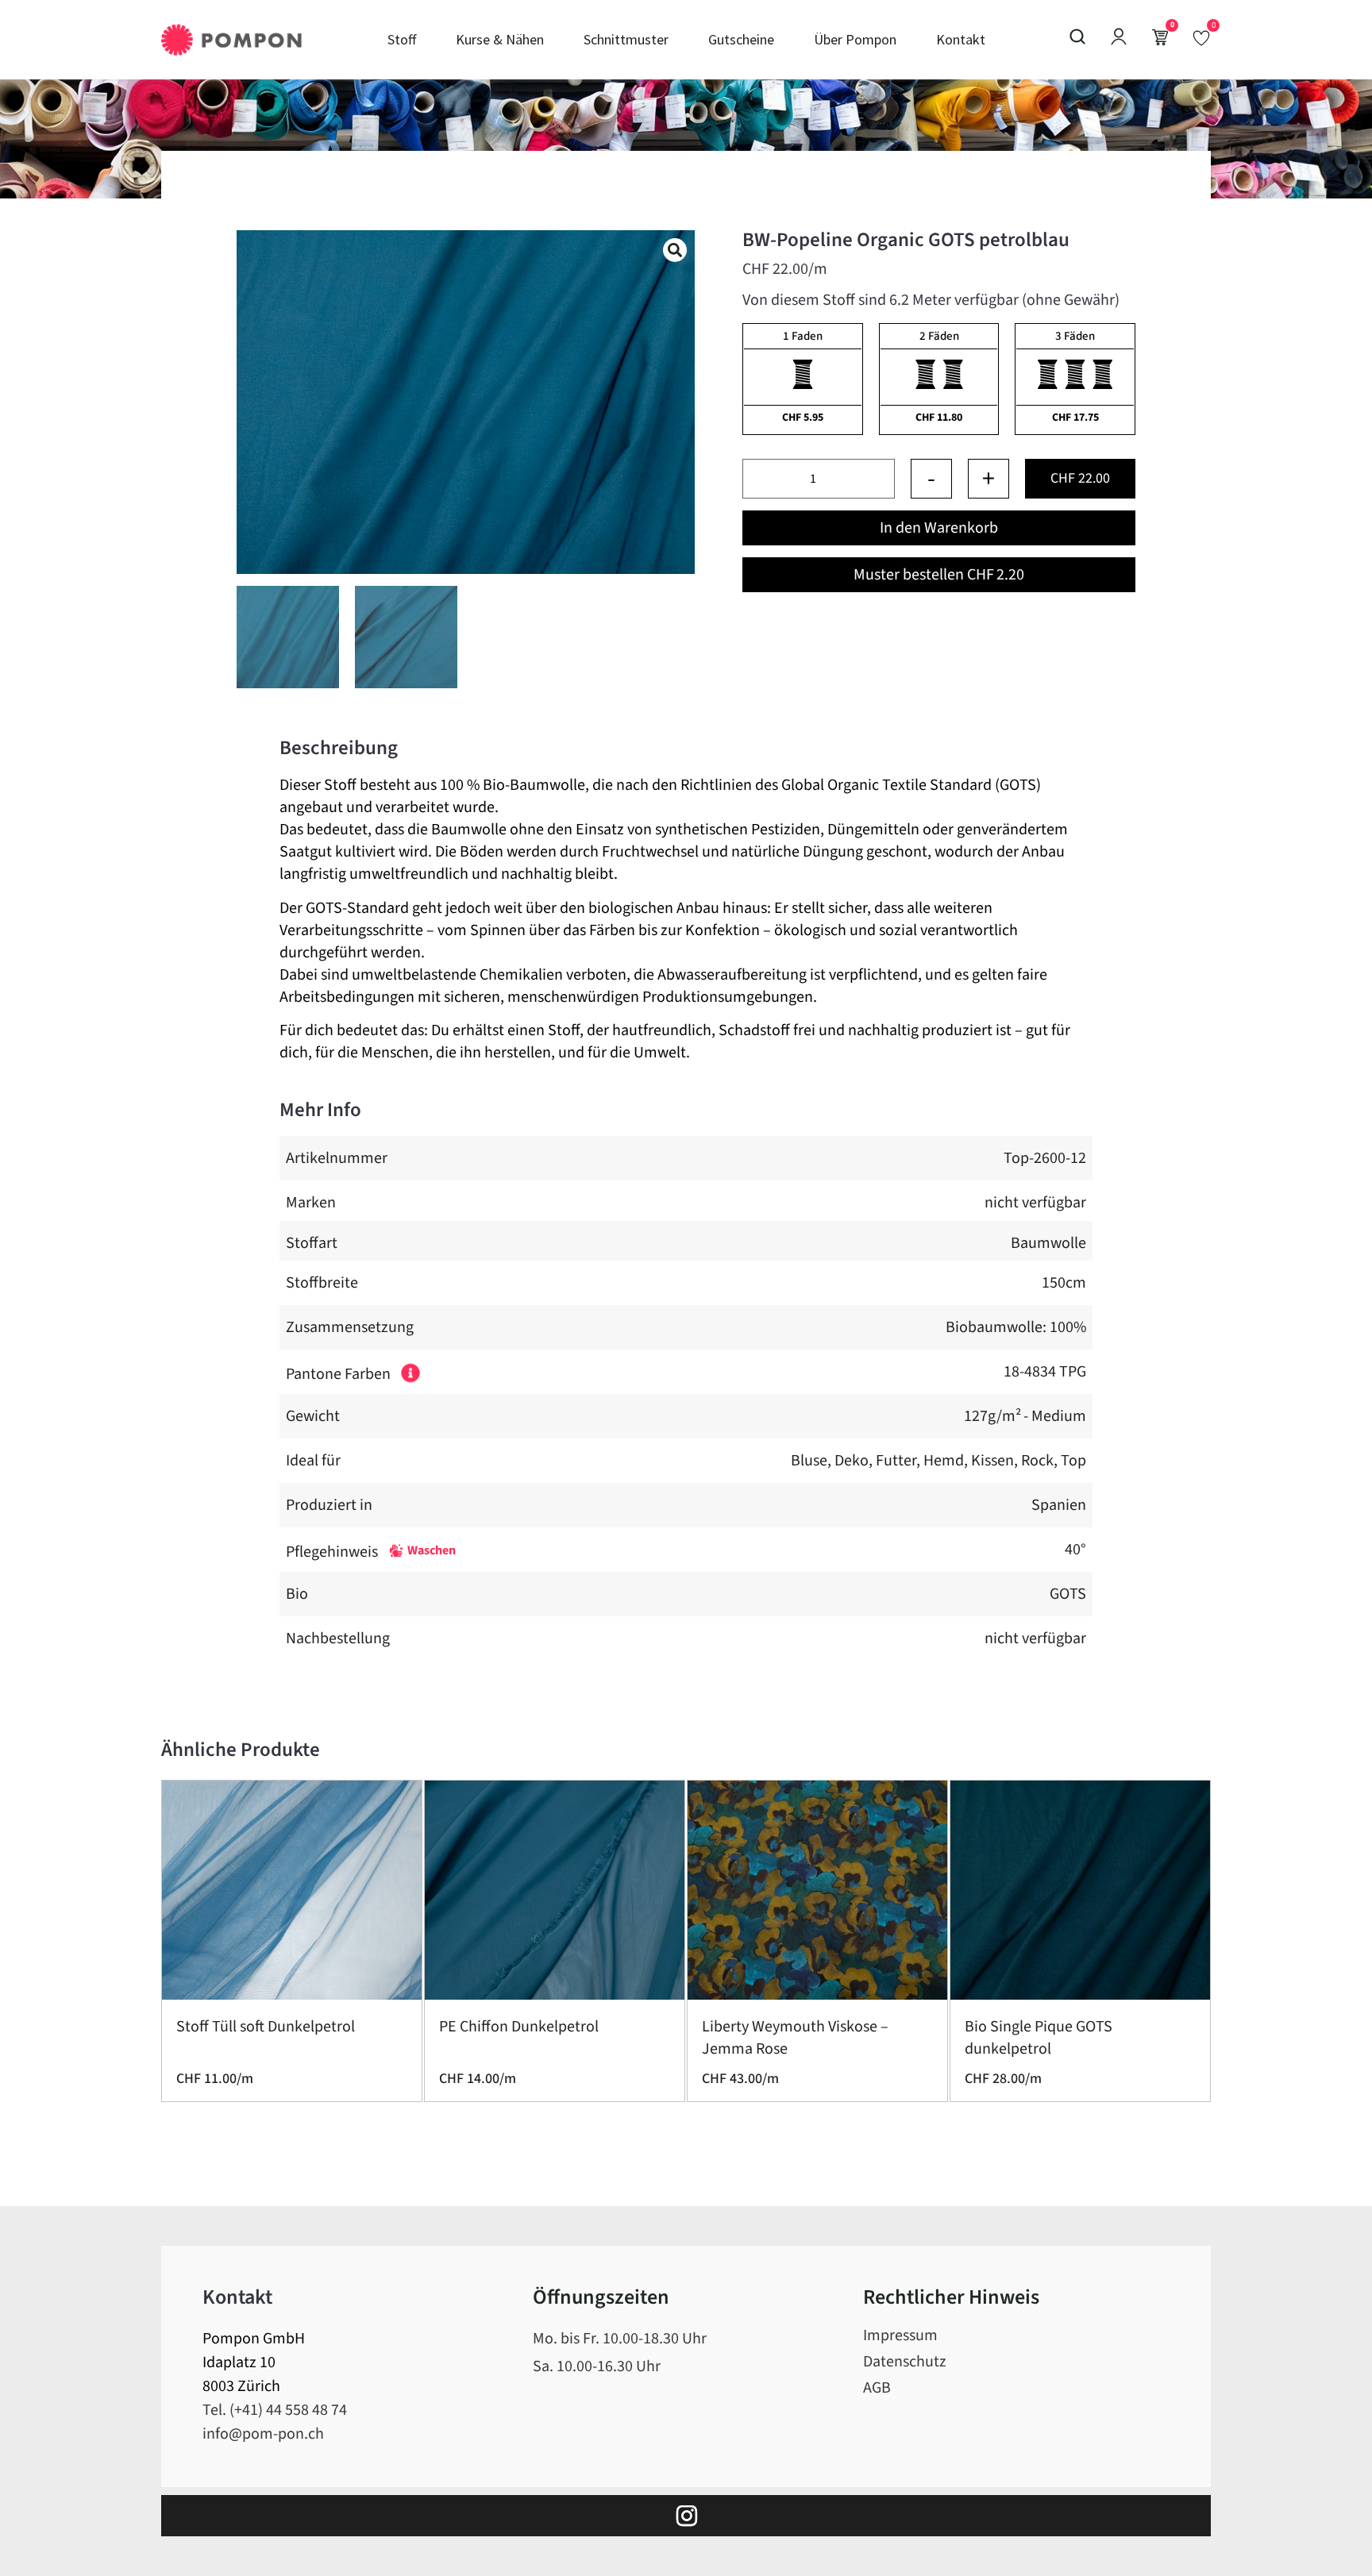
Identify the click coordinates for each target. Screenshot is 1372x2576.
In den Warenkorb (939, 528)
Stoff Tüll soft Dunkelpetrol (266, 2027)
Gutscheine (741, 39)
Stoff (402, 39)
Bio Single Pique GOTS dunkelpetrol (1039, 2038)
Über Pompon (855, 39)
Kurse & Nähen (500, 39)
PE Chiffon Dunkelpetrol (519, 2027)
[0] (1201, 37)
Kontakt (961, 39)
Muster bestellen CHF (939, 575)
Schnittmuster (626, 39)
